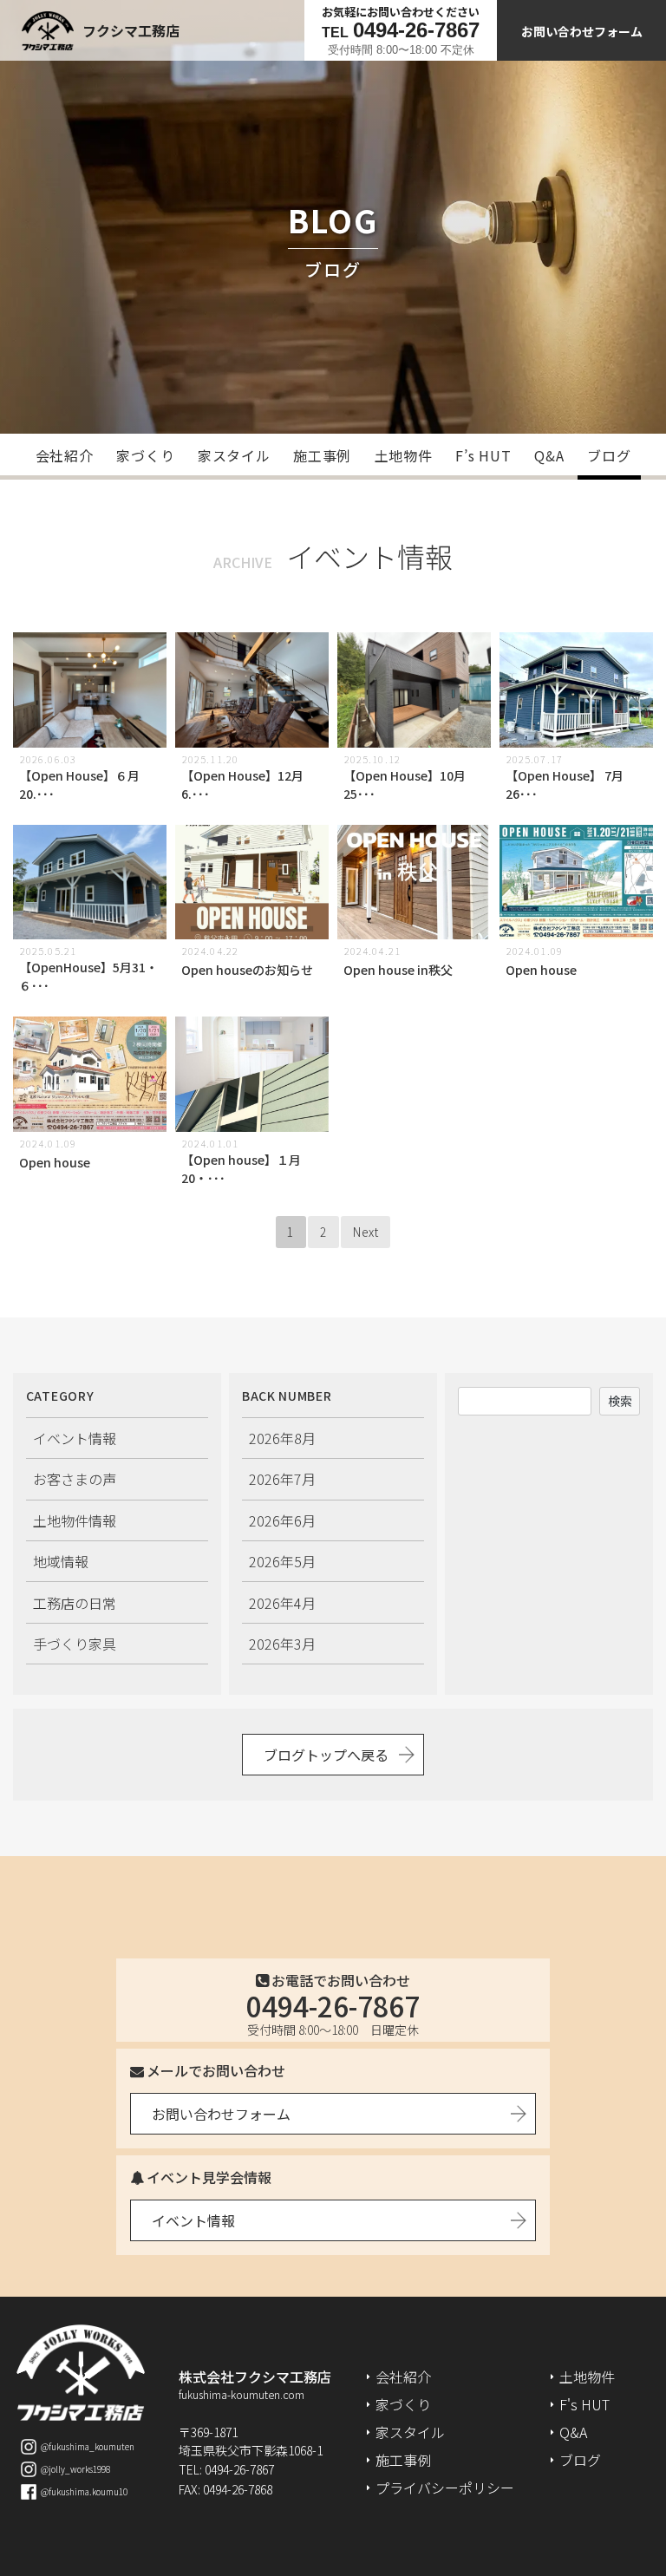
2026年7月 (282, 1479)
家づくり (145, 455)
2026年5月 (282, 1561)
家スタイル (234, 455)
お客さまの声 (75, 1479)
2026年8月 (282, 1438)
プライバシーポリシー (445, 2488)
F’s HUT (483, 455)
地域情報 (61, 1561)
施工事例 (322, 455)
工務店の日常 (75, 1603)
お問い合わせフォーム (582, 31)
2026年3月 (282, 1644)
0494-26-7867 (333, 2005)
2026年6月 (282, 1520)
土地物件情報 (75, 1520)
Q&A (549, 455)
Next (366, 1232)
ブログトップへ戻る (326, 1755)
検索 (620, 1401)
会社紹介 (65, 455)
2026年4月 (282, 1603)
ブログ (609, 455)
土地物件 (404, 455)
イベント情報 (75, 1438)
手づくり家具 (75, 1644)
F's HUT (584, 2404)
